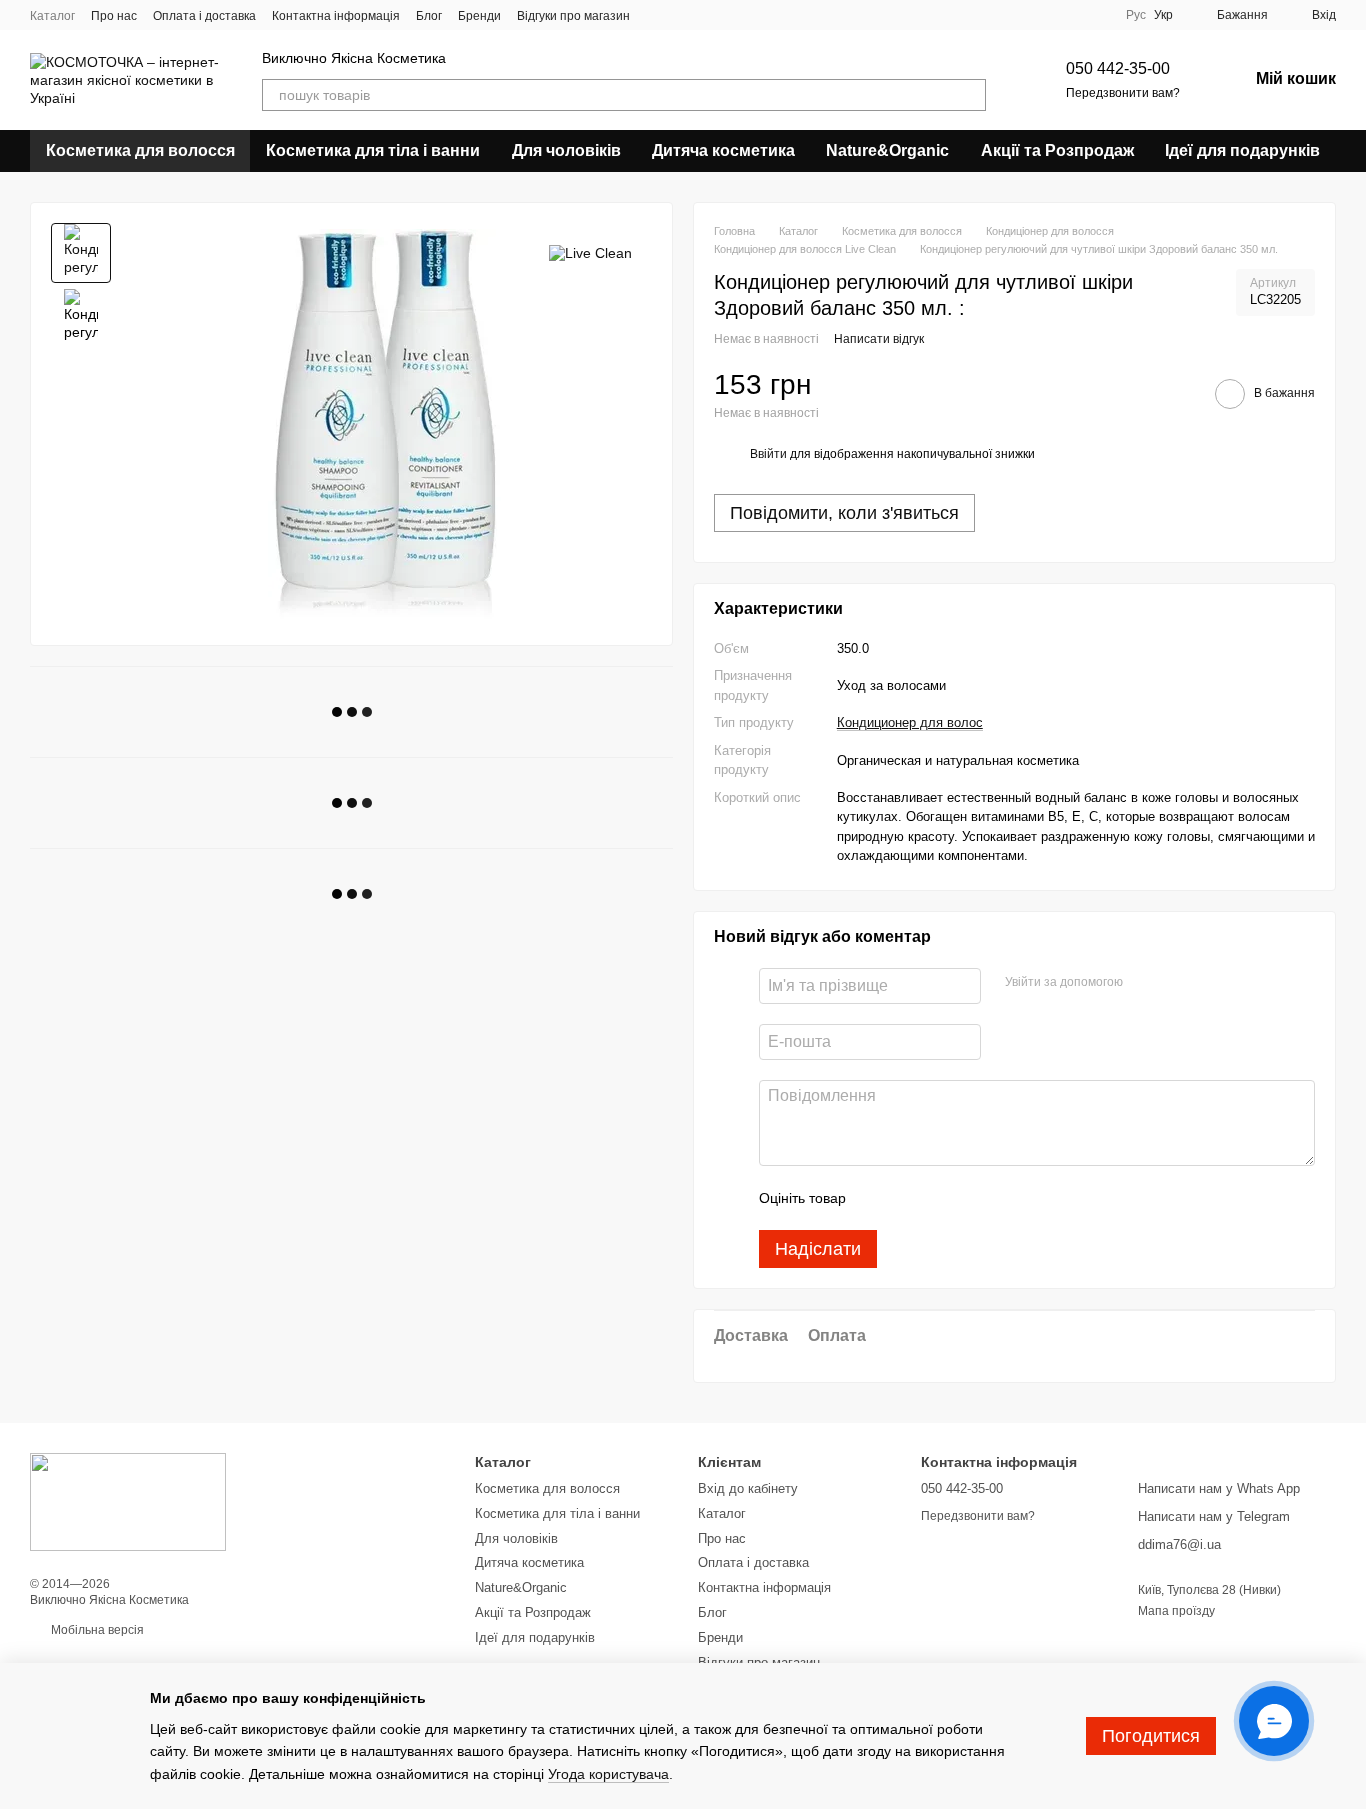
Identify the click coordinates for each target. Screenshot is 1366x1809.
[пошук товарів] (970, 95)
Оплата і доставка (204, 16)
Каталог (52, 16)
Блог (429, 16)
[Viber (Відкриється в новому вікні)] (682, 15)
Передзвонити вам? (1123, 93)
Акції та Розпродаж (1057, 150)
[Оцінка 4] (975, 1198)
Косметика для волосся (140, 150)
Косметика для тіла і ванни (373, 150)
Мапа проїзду (1176, 1611)
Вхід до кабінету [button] (748, 1488)
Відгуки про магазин (573, 16)
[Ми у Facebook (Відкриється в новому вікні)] (658, 15)
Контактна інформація (336, 16)
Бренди (479, 16)
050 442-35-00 (1118, 68)
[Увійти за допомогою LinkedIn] (1209, 983)
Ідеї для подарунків (1242, 150)
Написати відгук (879, 339)
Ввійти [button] (768, 454)
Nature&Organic (887, 150)
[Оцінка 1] (879, 1198)
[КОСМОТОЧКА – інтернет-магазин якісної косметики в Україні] (128, 1501)
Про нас (114, 16)
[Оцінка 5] (1007, 1198)
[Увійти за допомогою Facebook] (1145, 983)
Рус (1136, 15)
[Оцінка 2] (911, 1198)
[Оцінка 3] (943, 1198)
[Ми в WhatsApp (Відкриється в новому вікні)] (706, 15)
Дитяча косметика (723, 150)
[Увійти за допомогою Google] (1177, 983)
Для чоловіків (566, 150)
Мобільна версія (96, 1630)
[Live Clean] (590, 252)
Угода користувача (608, 1774)
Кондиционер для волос (910, 722)
